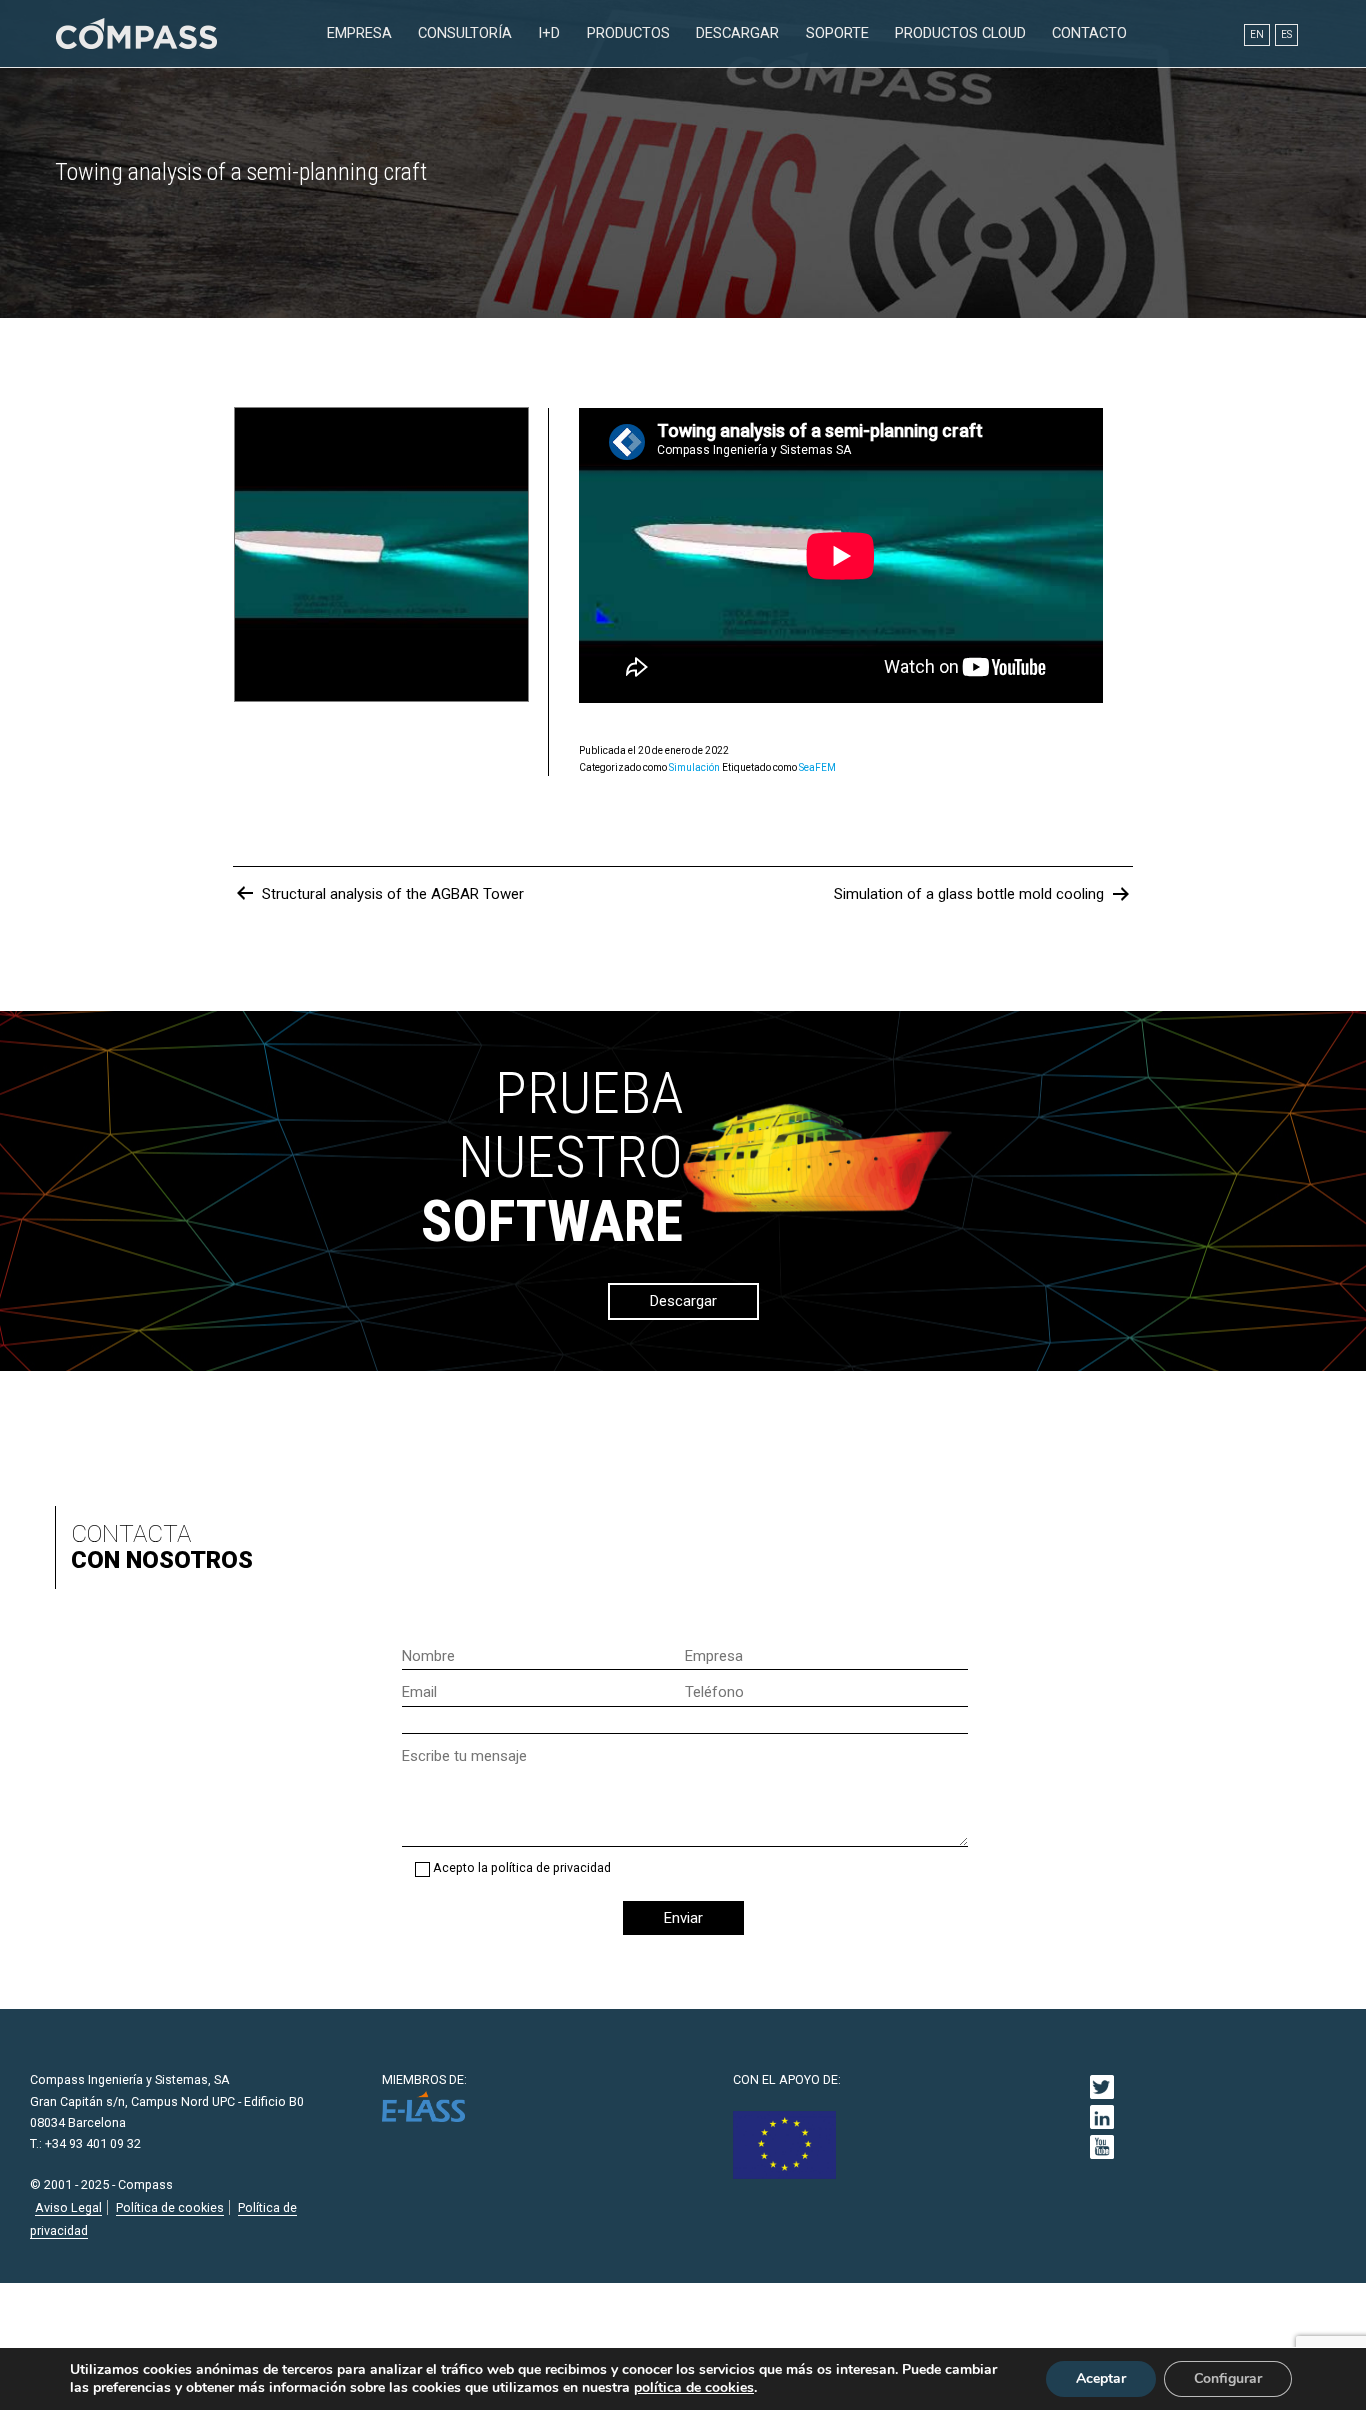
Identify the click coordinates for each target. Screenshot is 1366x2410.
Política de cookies (170, 2207)
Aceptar (1101, 2378)
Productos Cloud (960, 33)
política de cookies (694, 2388)
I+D (549, 33)
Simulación (694, 767)
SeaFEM (817, 767)
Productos (628, 33)
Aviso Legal (68, 2207)
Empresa (359, 33)
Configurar (1228, 2378)
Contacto (1089, 33)
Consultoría (465, 33)
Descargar (737, 33)
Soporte (837, 33)
